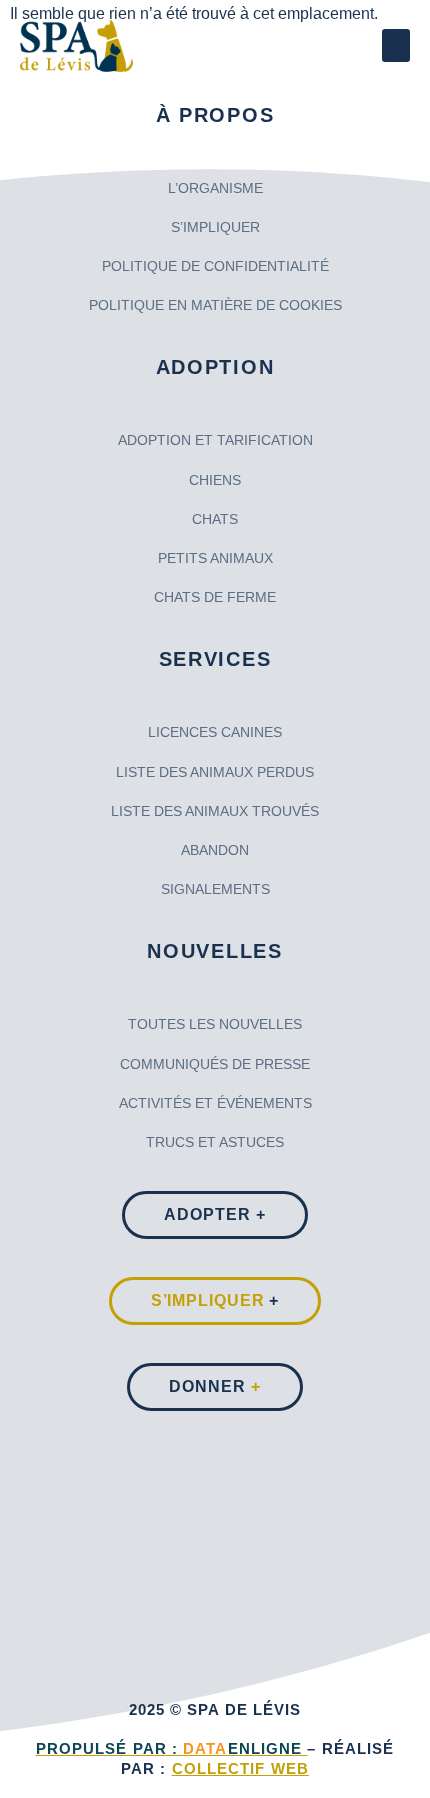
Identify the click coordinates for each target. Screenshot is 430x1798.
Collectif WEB (240, 1768)
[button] (396, 45)
